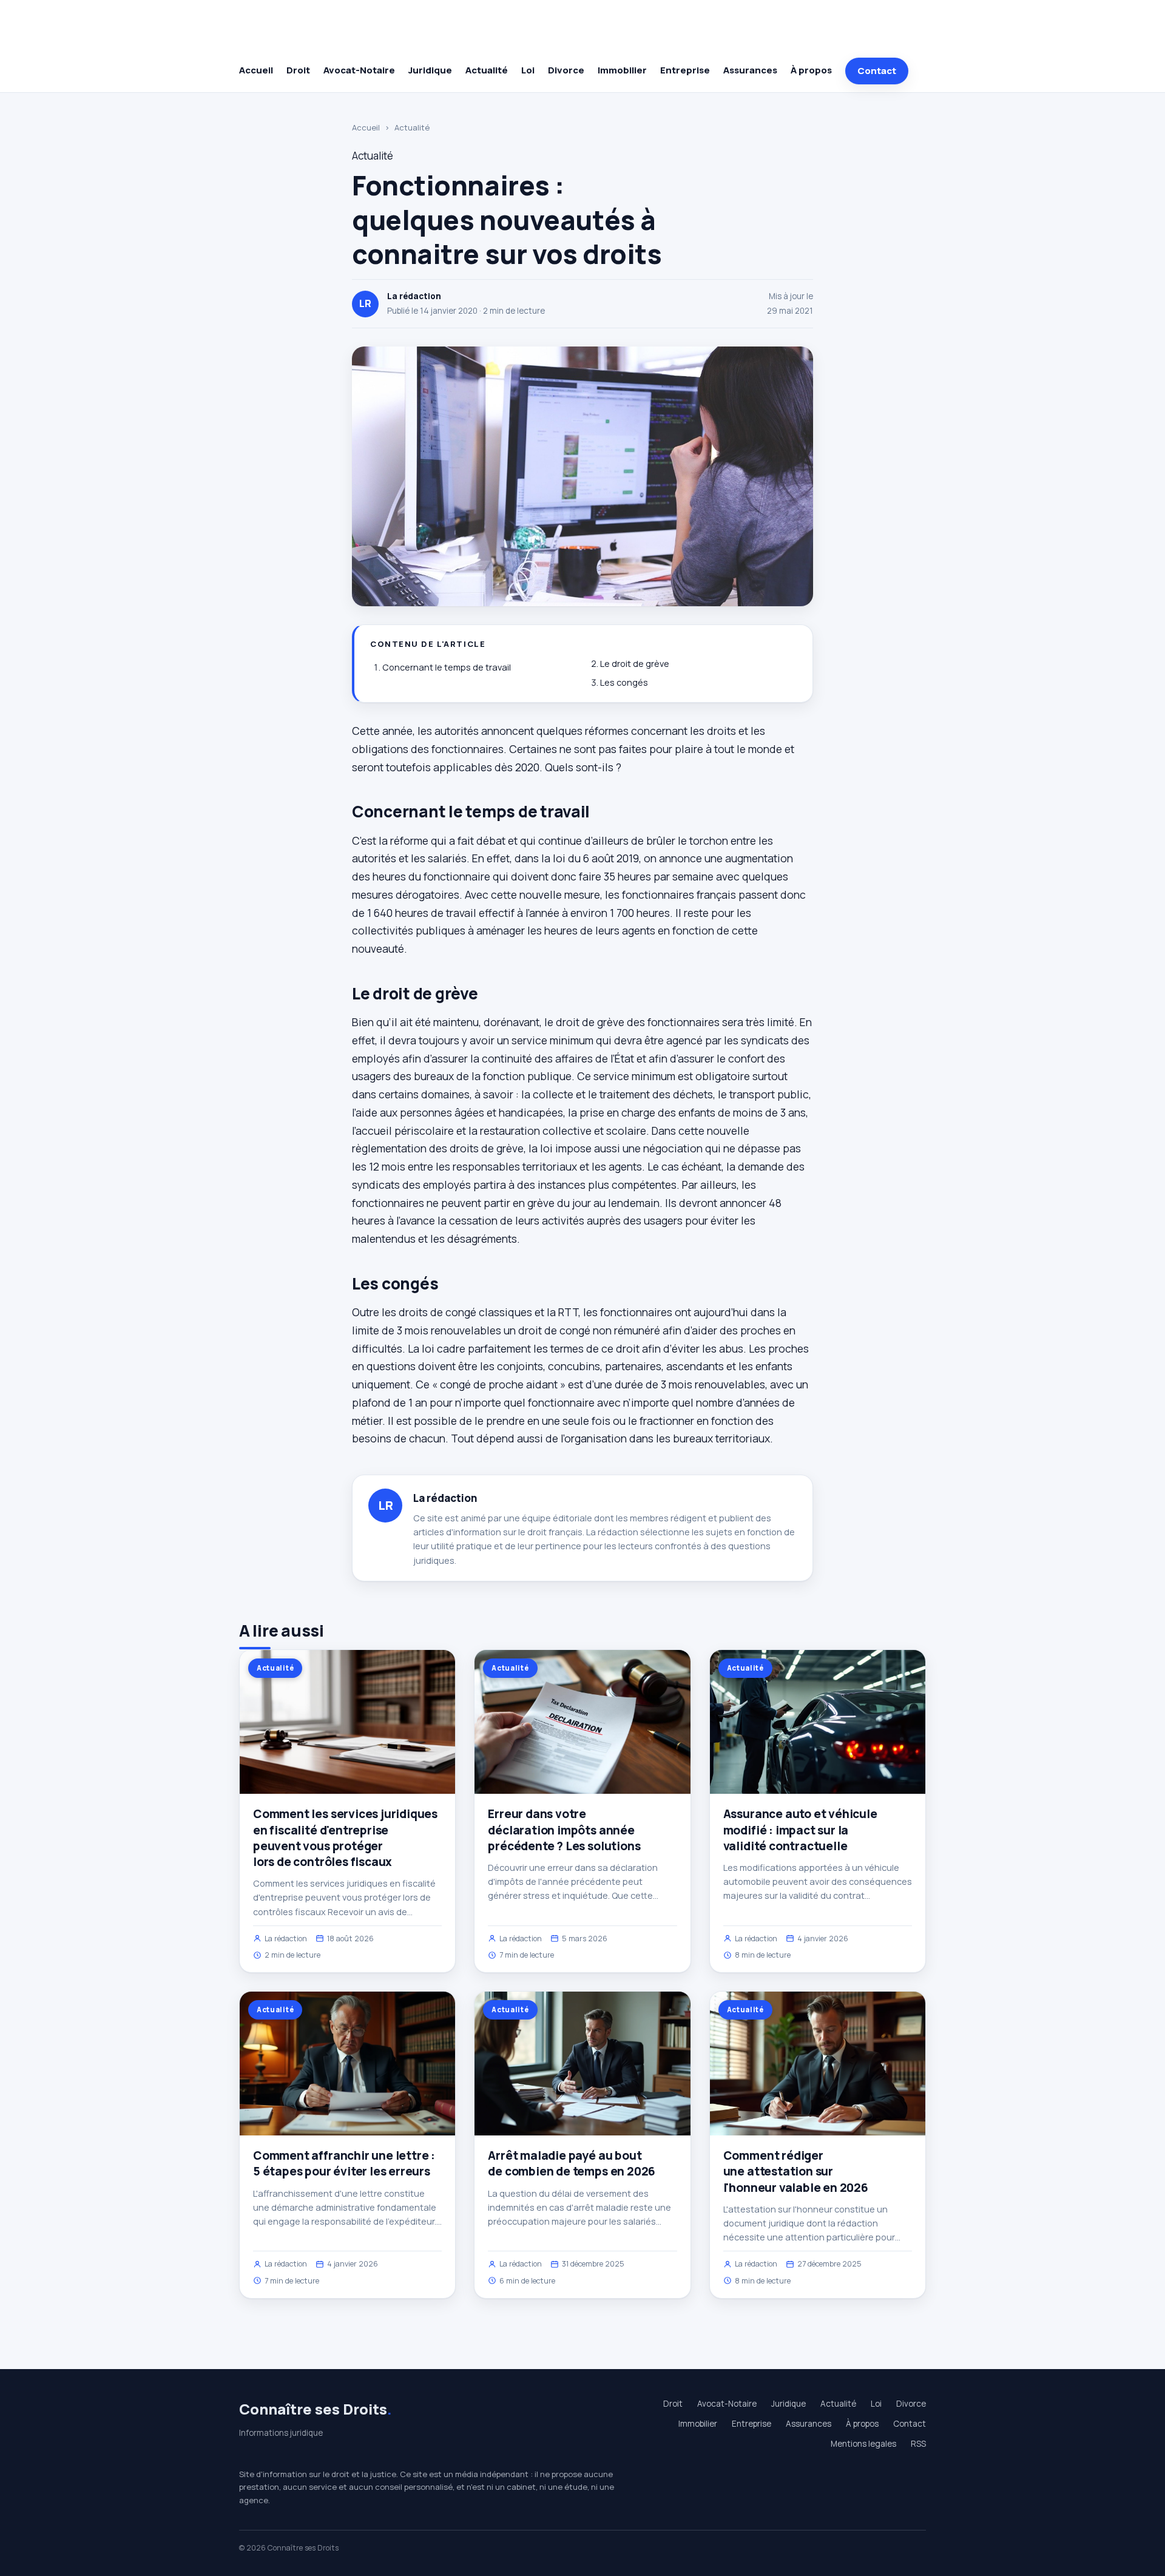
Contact (877, 71)
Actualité (487, 70)
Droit (298, 70)
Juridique (430, 70)
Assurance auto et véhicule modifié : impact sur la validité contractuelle (800, 1830)
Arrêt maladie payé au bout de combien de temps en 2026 (572, 2163)
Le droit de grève (635, 664)
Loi (528, 70)
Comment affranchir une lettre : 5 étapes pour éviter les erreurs (344, 2163)
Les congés (624, 682)
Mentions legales (863, 2444)
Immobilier (622, 70)
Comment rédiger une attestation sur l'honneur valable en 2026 (796, 2171)
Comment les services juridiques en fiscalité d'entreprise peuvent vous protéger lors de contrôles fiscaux (345, 1838)
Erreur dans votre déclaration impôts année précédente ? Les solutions (564, 1830)
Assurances (750, 70)
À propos (811, 70)
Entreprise (685, 70)
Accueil (256, 70)
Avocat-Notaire (359, 70)
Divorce (566, 70)
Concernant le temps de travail (447, 667)
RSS (918, 2444)
